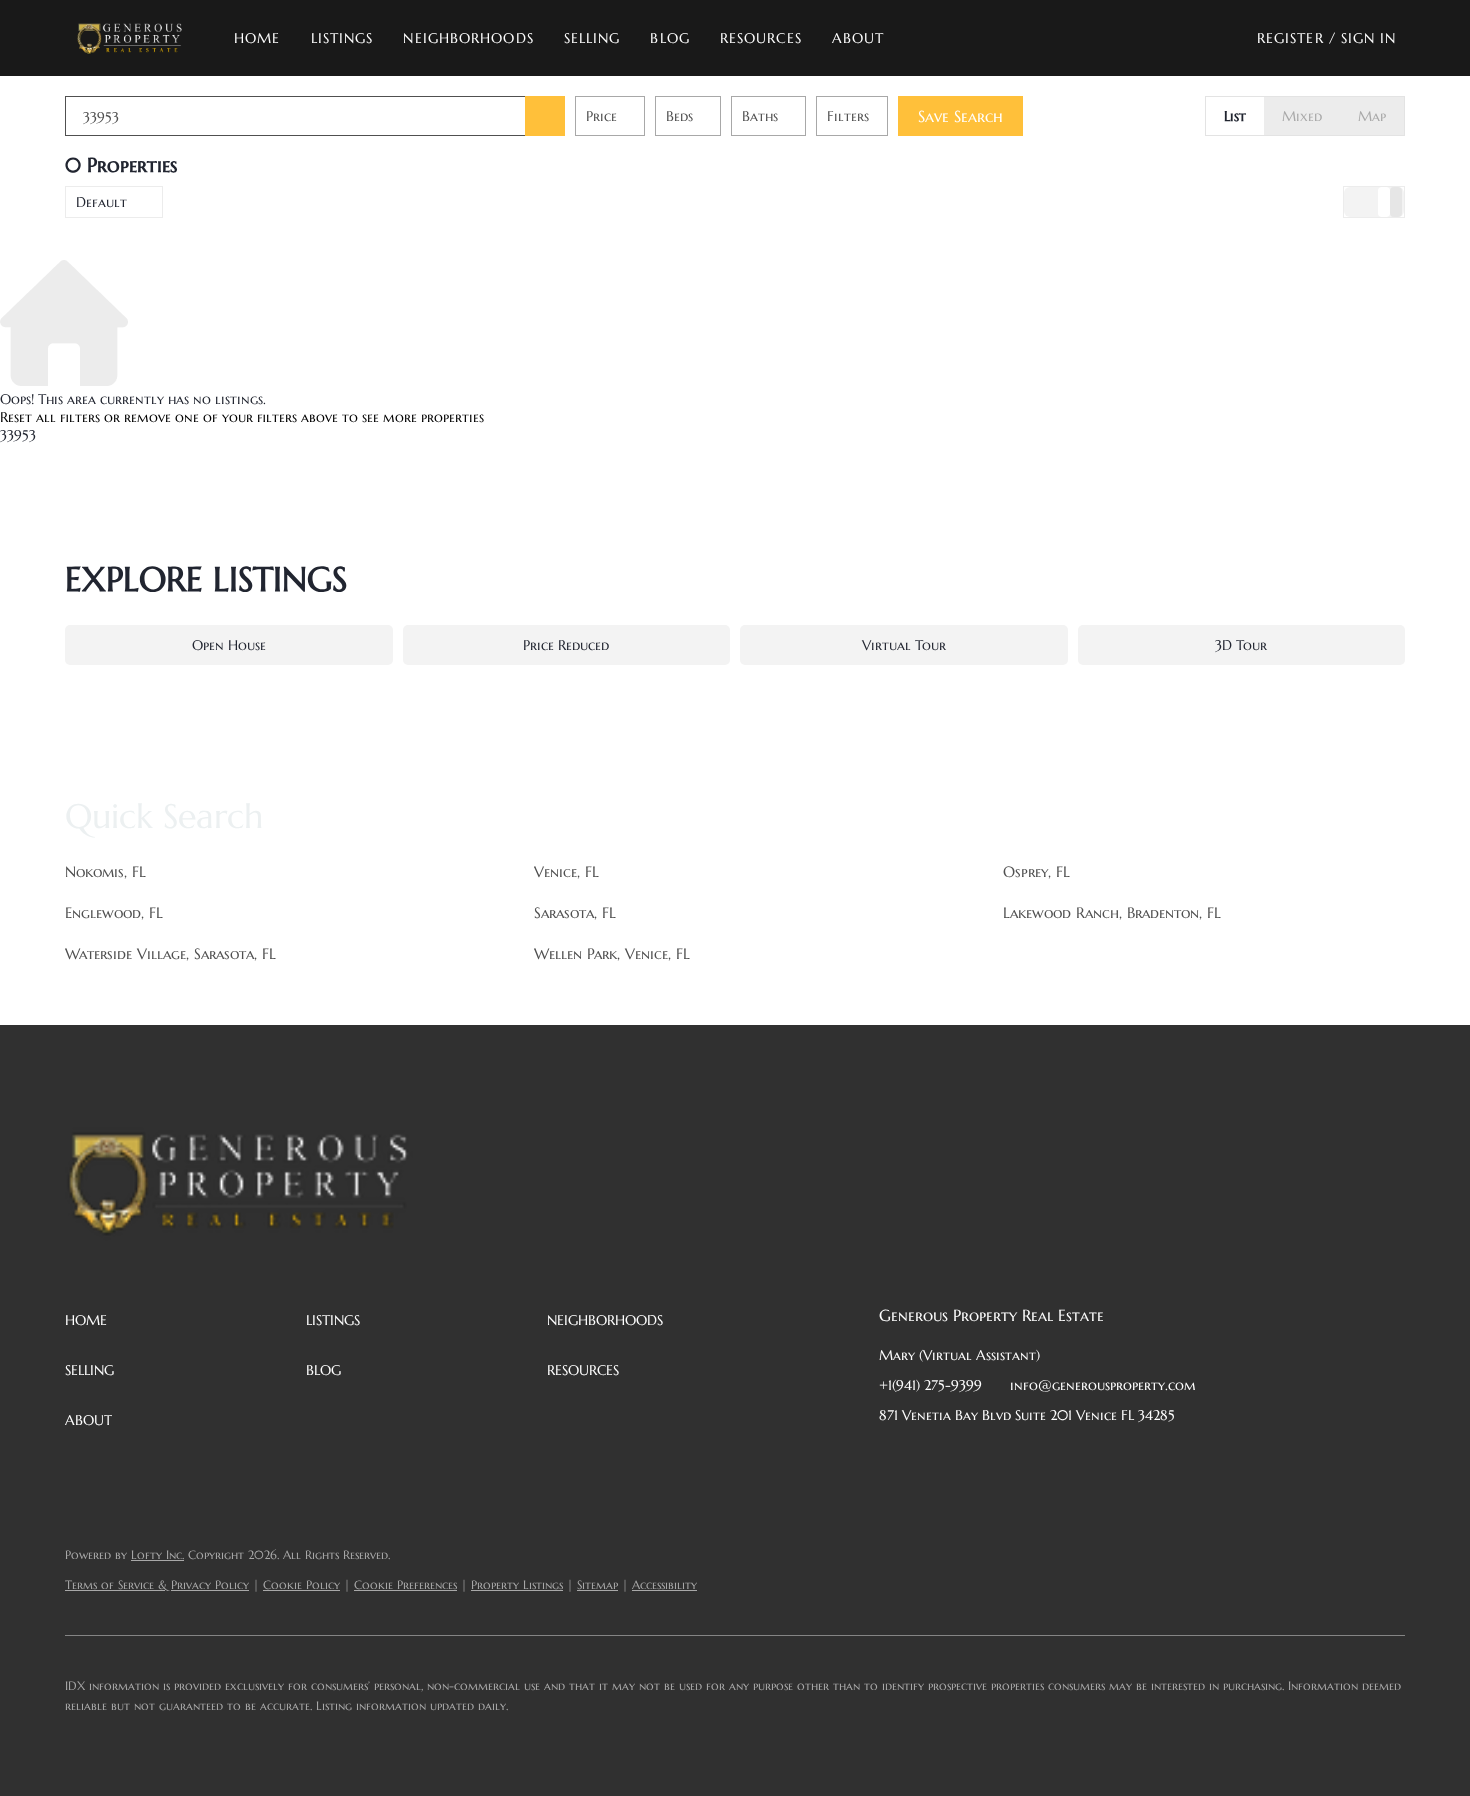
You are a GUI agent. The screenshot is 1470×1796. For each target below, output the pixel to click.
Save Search (960, 116)
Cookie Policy (301, 1584)
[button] (129, 38)
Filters (848, 116)
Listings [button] (342, 38)
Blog (669, 38)
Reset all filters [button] (50, 417)
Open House (229, 645)
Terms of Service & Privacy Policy (157, 1584)
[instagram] (1054, 1460)
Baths (760, 116)
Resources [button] (761, 38)
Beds (679, 116)
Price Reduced (566, 645)
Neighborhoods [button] (468, 38)
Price (601, 116)
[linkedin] (934, 1460)
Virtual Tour (904, 645)
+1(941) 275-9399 (930, 1385)
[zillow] (1014, 1460)
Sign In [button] (1369, 38)
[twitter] (974, 1460)
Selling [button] (592, 38)
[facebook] (894, 1460)
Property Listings (517, 1584)
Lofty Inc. (157, 1554)
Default (101, 202)
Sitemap (597, 1584)
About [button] (858, 38)
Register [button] (1290, 38)
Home (257, 38)
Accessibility (664, 1584)
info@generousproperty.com (1103, 1385)
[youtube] (1094, 1460)
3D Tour (1241, 645)
